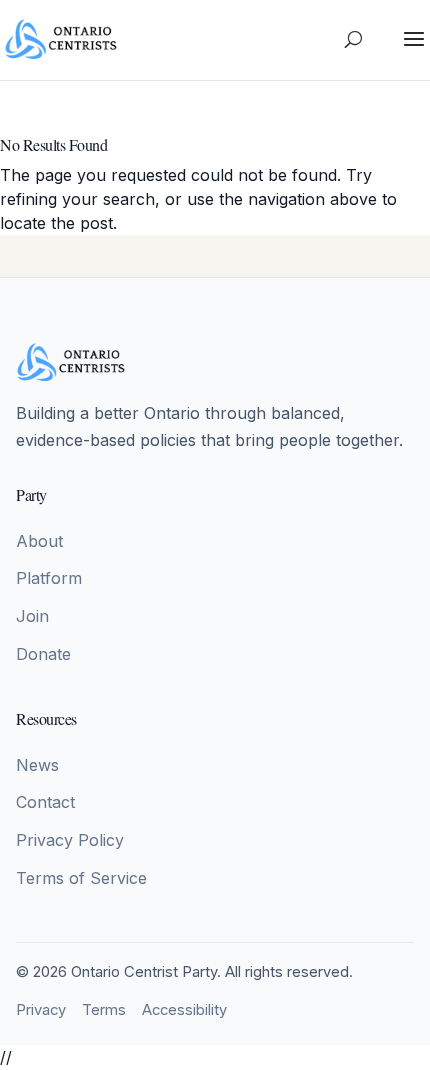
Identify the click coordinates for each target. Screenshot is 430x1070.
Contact (45, 802)
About (39, 541)
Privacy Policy (70, 840)
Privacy (41, 1010)
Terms (104, 1010)
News (37, 765)
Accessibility (184, 1010)
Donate (43, 654)
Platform (49, 578)
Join (32, 616)
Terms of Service (81, 878)
